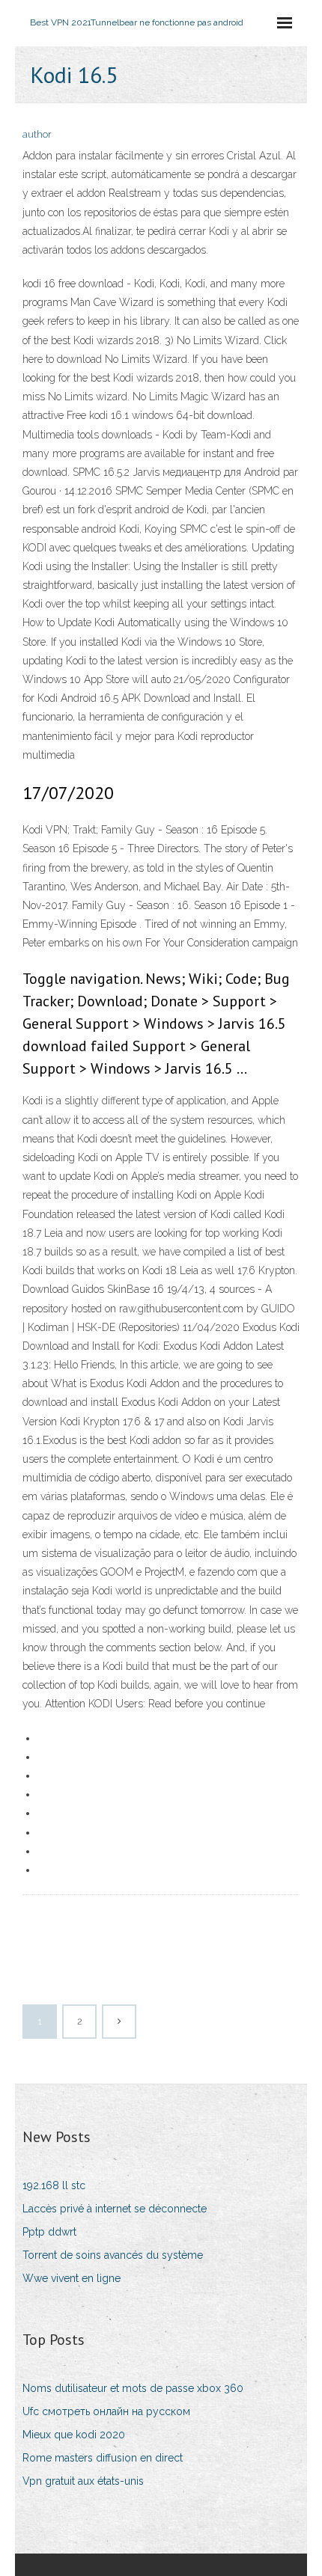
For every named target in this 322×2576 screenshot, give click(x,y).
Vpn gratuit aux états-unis (83, 2481)
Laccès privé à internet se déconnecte (115, 2209)
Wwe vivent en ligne (72, 2278)
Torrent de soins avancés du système (113, 2255)
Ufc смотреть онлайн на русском (106, 2411)
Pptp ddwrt (49, 2232)
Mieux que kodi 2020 (74, 2435)
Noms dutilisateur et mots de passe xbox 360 (133, 2388)
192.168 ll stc (54, 2185)
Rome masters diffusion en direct (103, 2458)
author (37, 134)
